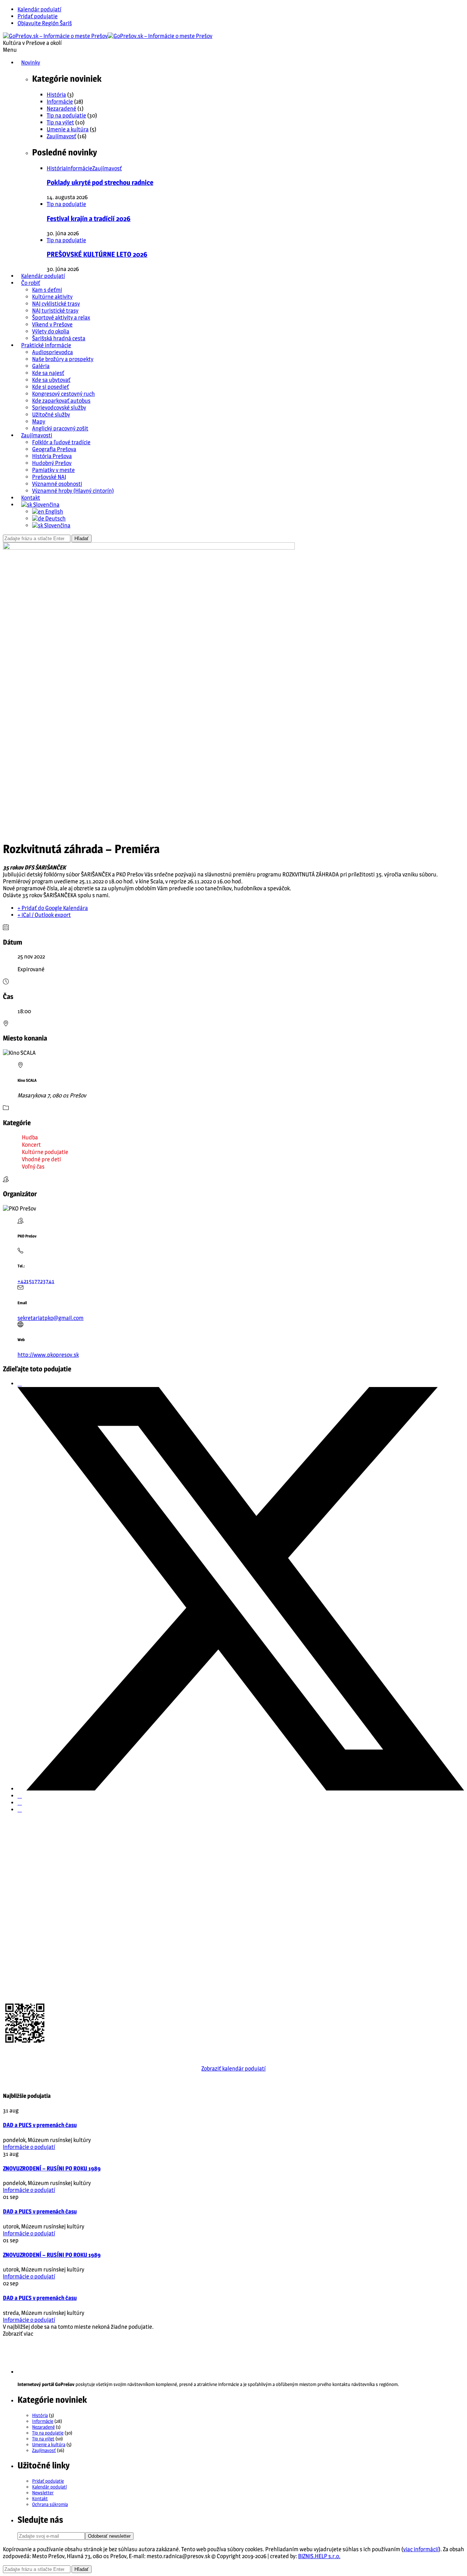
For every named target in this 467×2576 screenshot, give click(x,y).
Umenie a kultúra (68, 129)
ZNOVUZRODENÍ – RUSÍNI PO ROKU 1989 (52, 2168)
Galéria (41, 366)
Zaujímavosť (61, 136)
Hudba (30, 1137)
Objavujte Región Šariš (45, 23)
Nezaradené (61, 109)
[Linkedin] (20, 1796)
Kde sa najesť (48, 373)
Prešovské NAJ (49, 477)
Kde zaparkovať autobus (61, 401)
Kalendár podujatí (39, 9)
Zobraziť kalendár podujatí (233, 2068)
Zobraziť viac (18, 2334)
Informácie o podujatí (29, 2147)
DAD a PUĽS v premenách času (40, 2125)
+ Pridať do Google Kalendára (53, 908)
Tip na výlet (60, 122)
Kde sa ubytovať (51, 380)
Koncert (31, 1145)
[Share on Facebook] (20, 1384)
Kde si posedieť (51, 387)
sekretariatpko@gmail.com (51, 1318)
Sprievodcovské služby (59, 408)
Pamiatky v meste (53, 470)
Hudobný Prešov (52, 463)
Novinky (31, 63)
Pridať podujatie (38, 16)
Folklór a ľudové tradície (61, 442)
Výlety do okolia (51, 331)
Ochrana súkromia (50, 2504)
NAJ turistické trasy (55, 311)
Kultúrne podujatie (45, 1152)
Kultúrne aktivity (52, 297)
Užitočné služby (51, 415)
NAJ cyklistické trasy (56, 304)
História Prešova (52, 456)
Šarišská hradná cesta (59, 338)
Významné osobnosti (57, 484)
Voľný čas (33, 1167)
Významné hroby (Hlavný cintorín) (73, 491)
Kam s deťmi (47, 290)
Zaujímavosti (37, 435)
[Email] (20, 1810)
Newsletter (43, 2492)
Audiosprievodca (53, 352)
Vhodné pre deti (41, 1159)
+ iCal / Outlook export (44, 915)
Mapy (39, 421)
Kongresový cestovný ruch (63, 394)
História (56, 95)
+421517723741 (36, 1281)
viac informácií (421, 2549)
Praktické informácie (46, 345)
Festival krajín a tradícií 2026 (89, 219)
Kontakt (31, 498)
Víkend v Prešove (52, 324)
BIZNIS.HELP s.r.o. (319, 2556)
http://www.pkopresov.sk (48, 1355)
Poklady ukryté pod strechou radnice (100, 183)
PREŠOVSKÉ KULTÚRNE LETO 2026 (97, 254)
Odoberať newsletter (109, 2536)
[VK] (20, 1803)
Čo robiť (31, 283)
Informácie (60, 102)
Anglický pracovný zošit (60, 428)
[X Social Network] (241, 1789)
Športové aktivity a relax (61, 317)
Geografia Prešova (54, 449)
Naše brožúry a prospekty (63, 359)
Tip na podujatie (66, 115)
